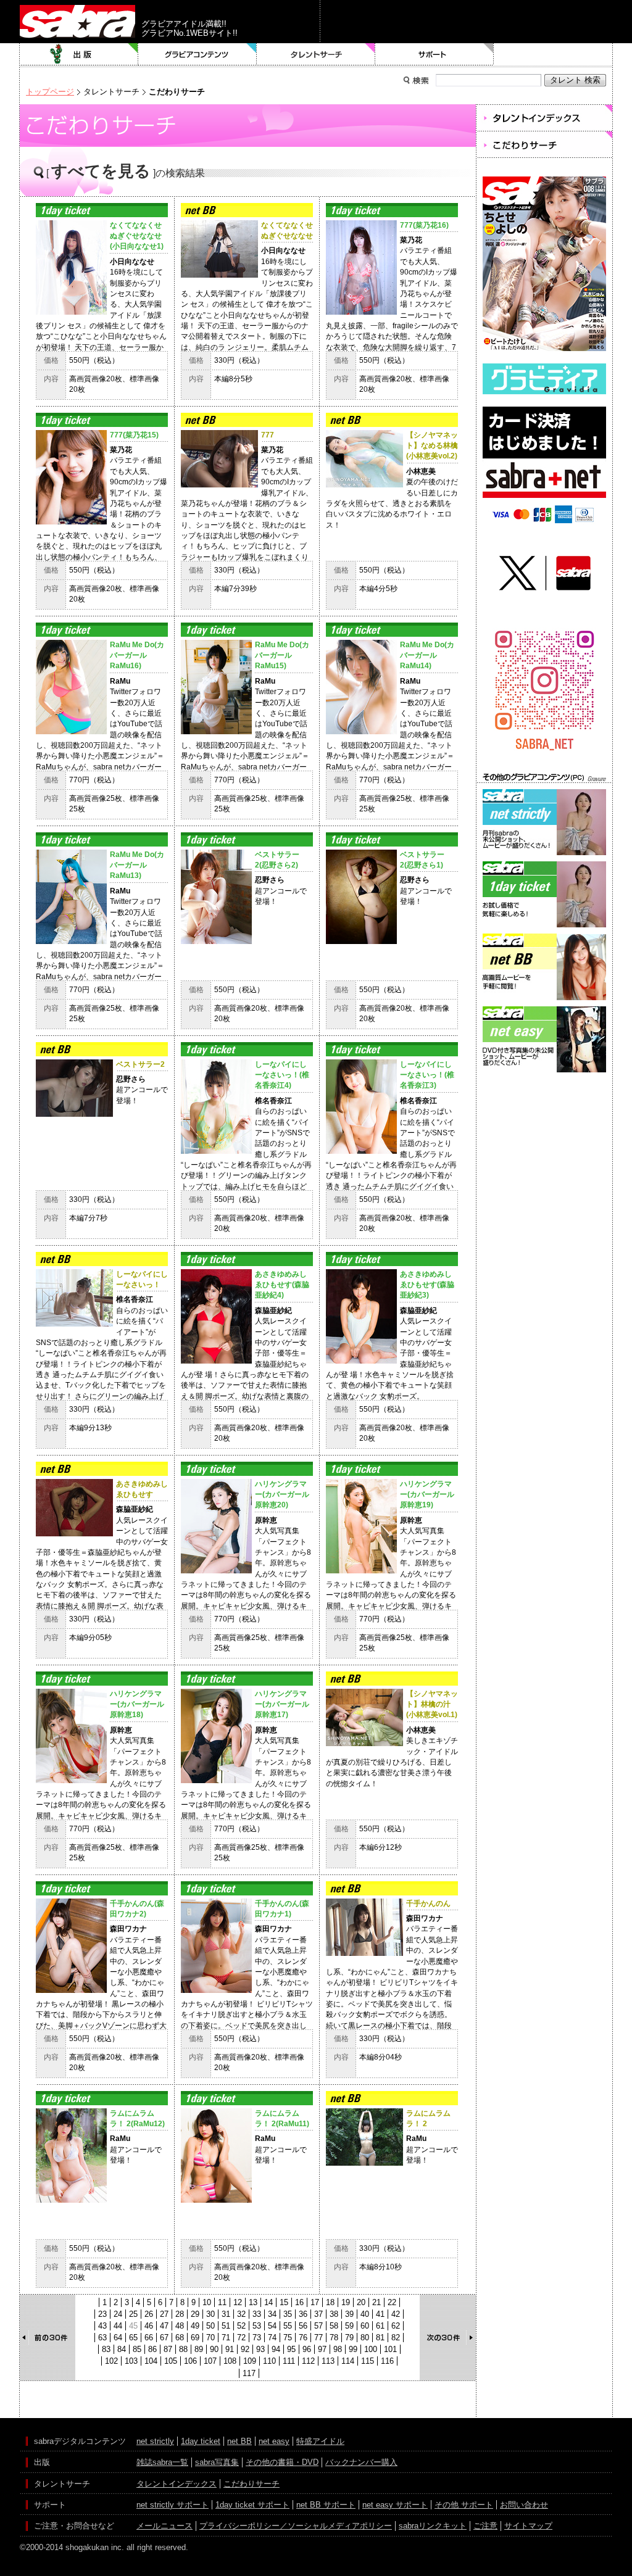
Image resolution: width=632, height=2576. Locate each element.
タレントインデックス (177, 2484)
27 (164, 2314)
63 (102, 2338)
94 (276, 2349)
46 (149, 2326)
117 (249, 2373)
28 (180, 2314)
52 (241, 2326)
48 (180, 2326)
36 (303, 2314)
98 (338, 2349)
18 (330, 2302)
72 (241, 2338)
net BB (239, 2441)
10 (207, 2302)
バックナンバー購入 (361, 2462)
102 (111, 2361)
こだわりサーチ (252, 2484)
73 (257, 2338)
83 (106, 2349)
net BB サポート (326, 2505)
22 (392, 2302)
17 (315, 2302)
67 (164, 2338)
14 (268, 2302)
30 (210, 2314)
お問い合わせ (524, 2505)
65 (133, 2338)
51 (226, 2326)
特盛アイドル (320, 2441)
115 (368, 2361)
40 (365, 2314)
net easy (274, 2441)
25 (133, 2314)
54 (272, 2326)
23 (102, 2314)
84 (122, 2349)
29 (195, 2314)
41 (380, 2314)
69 (195, 2338)
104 (151, 2361)
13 (253, 2302)
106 (190, 2361)
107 (210, 2361)
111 (289, 2361)
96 (307, 2349)
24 (118, 2314)
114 (348, 2361)
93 (260, 2349)
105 (171, 2361)
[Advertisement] (544, 1131)
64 (118, 2338)
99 (353, 2349)
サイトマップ (528, 2526)
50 (210, 2326)
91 (230, 2349)
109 (250, 2361)
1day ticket (201, 2441)
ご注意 (485, 2526)
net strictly (155, 2441)
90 (214, 2349)
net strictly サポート (173, 2505)
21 (376, 2302)
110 (269, 2361)
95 (291, 2349)
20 (361, 2302)
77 (318, 2338)
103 (131, 2361)
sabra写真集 (217, 2462)
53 (257, 2326)
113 (328, 2361)
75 (288, 2338)
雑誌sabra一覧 (162, 2462)
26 (149, 2314)
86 (152, 2349)
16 (299, 2302)
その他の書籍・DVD (282, 2462)
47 (164, 2326)
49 (195, 2326)
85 (137, 2349)
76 (303, 2338)
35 (288, 2314)
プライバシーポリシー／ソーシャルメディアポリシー (296, 2526)
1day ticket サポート (252, 2505)
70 (210, 2338)
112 (308, 2361)
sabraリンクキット (433, 2526)
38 (334, 2314)
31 (226, 2314)
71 (226, 2338)
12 (238, 2302)
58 (334, 2326)
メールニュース (164, 2526)
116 (387, 2361)
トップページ (50, 92)
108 (230, 2361)
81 (380, 2338)
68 (180, 2338)
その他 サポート (464, 2505)
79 (349, 2338)
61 (380, 2326)
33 (257, 2314)
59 (349, 2326)
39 (349, 2314)
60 (365, 2326)
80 (365, 2338)
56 (303, 2326)
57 (318, 2326)
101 (390, 2349)
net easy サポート (395, 2505)
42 (396, 2314)
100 (371, 2349)
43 (102, 2326)
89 (199, 2349)
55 (288, 2326)
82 (396, 2338)
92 (245, 2349)
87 (168, 2349)
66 (149, 2338)
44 (118, 2326)
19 (346, 2302)
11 (222, 2302)
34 (272, 2314)
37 (318, 2314)
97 (322, 2349)
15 (284, 2302)
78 (334, 2338)
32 (241, 2314)
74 (272, 2338)
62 (396, 2326)
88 (183, 2349)
